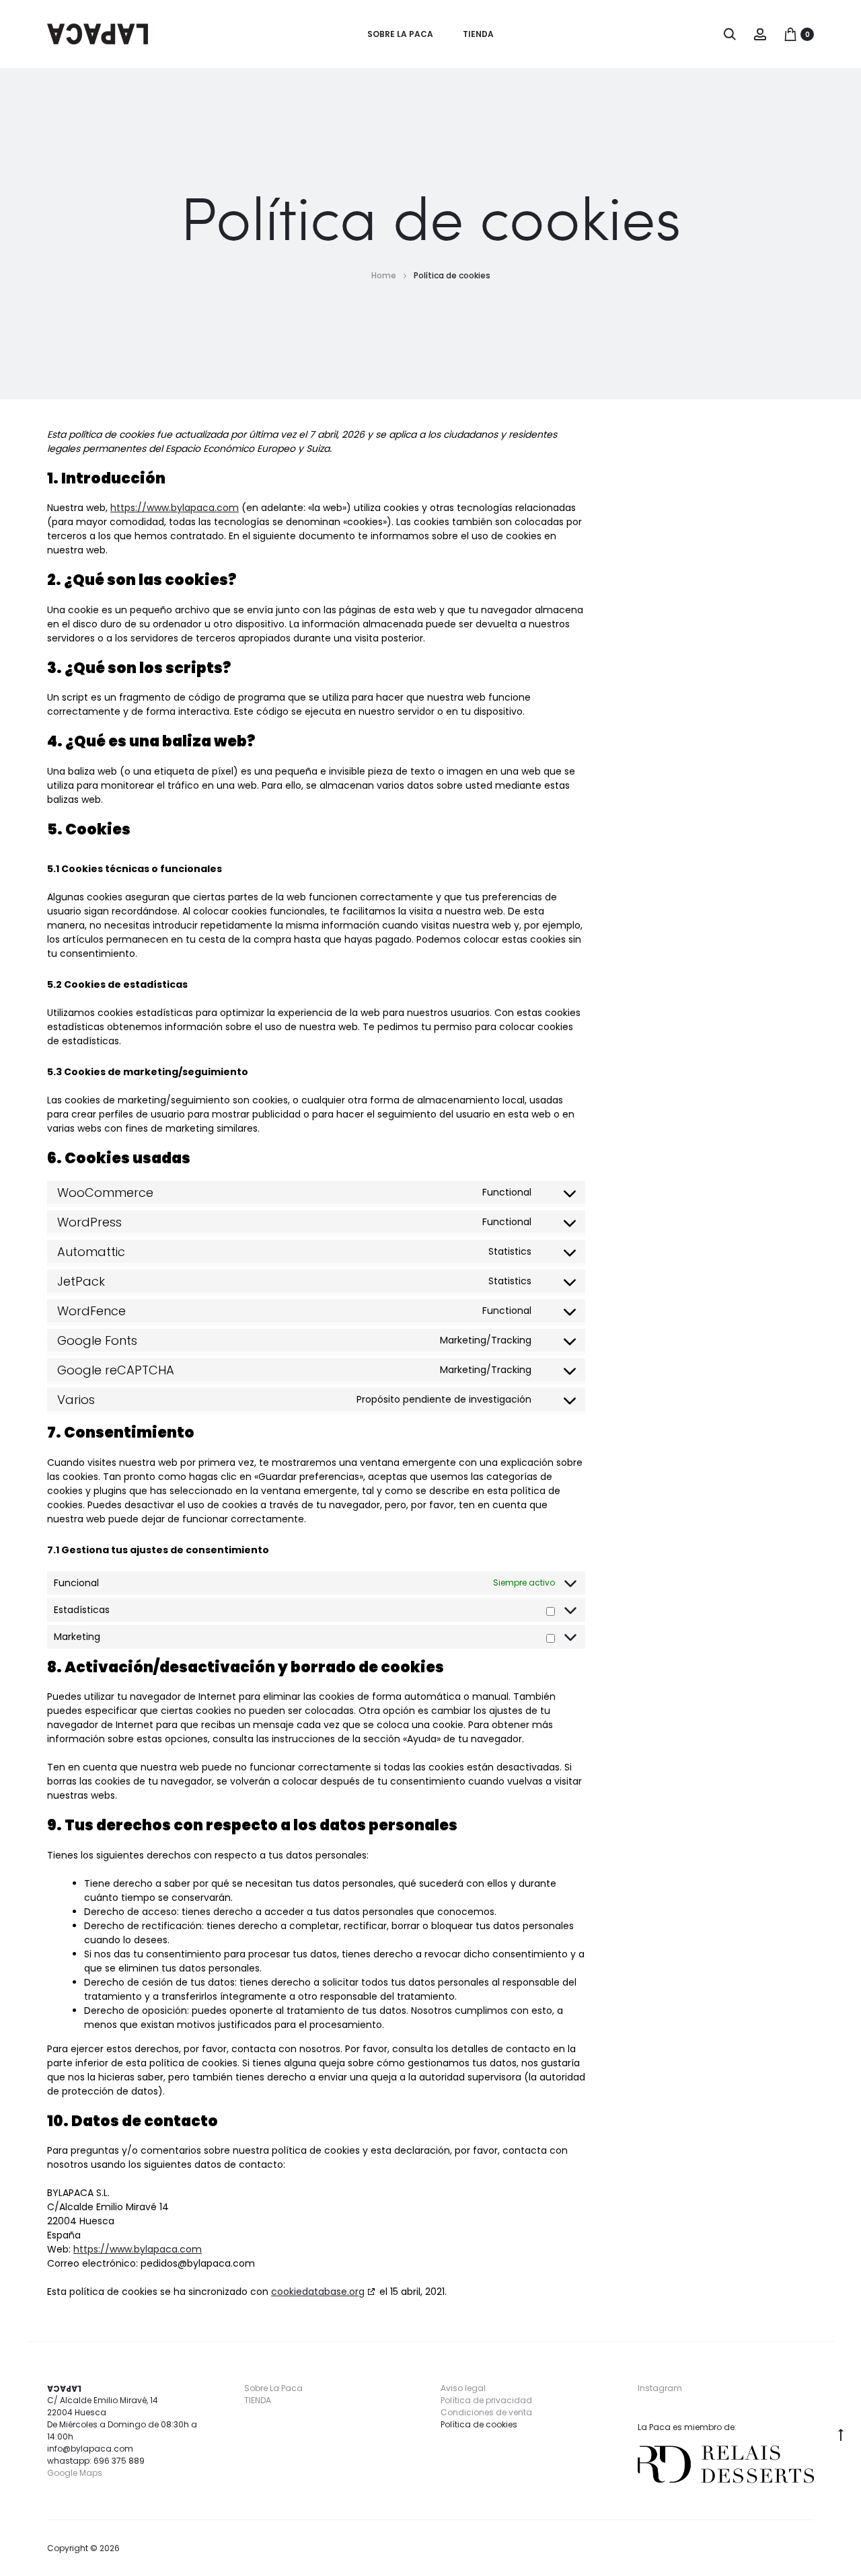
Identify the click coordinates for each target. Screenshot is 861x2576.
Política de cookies (479, 2424)
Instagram (660, 2388)
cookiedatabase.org (318, 2292)
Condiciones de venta (486, 2412)
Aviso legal (463, 2388)
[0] (790, 34)
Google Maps (75, 2473)
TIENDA (478, 34)
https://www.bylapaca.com (175, 508)
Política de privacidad (486, 2400)
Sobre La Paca (400, 34)
